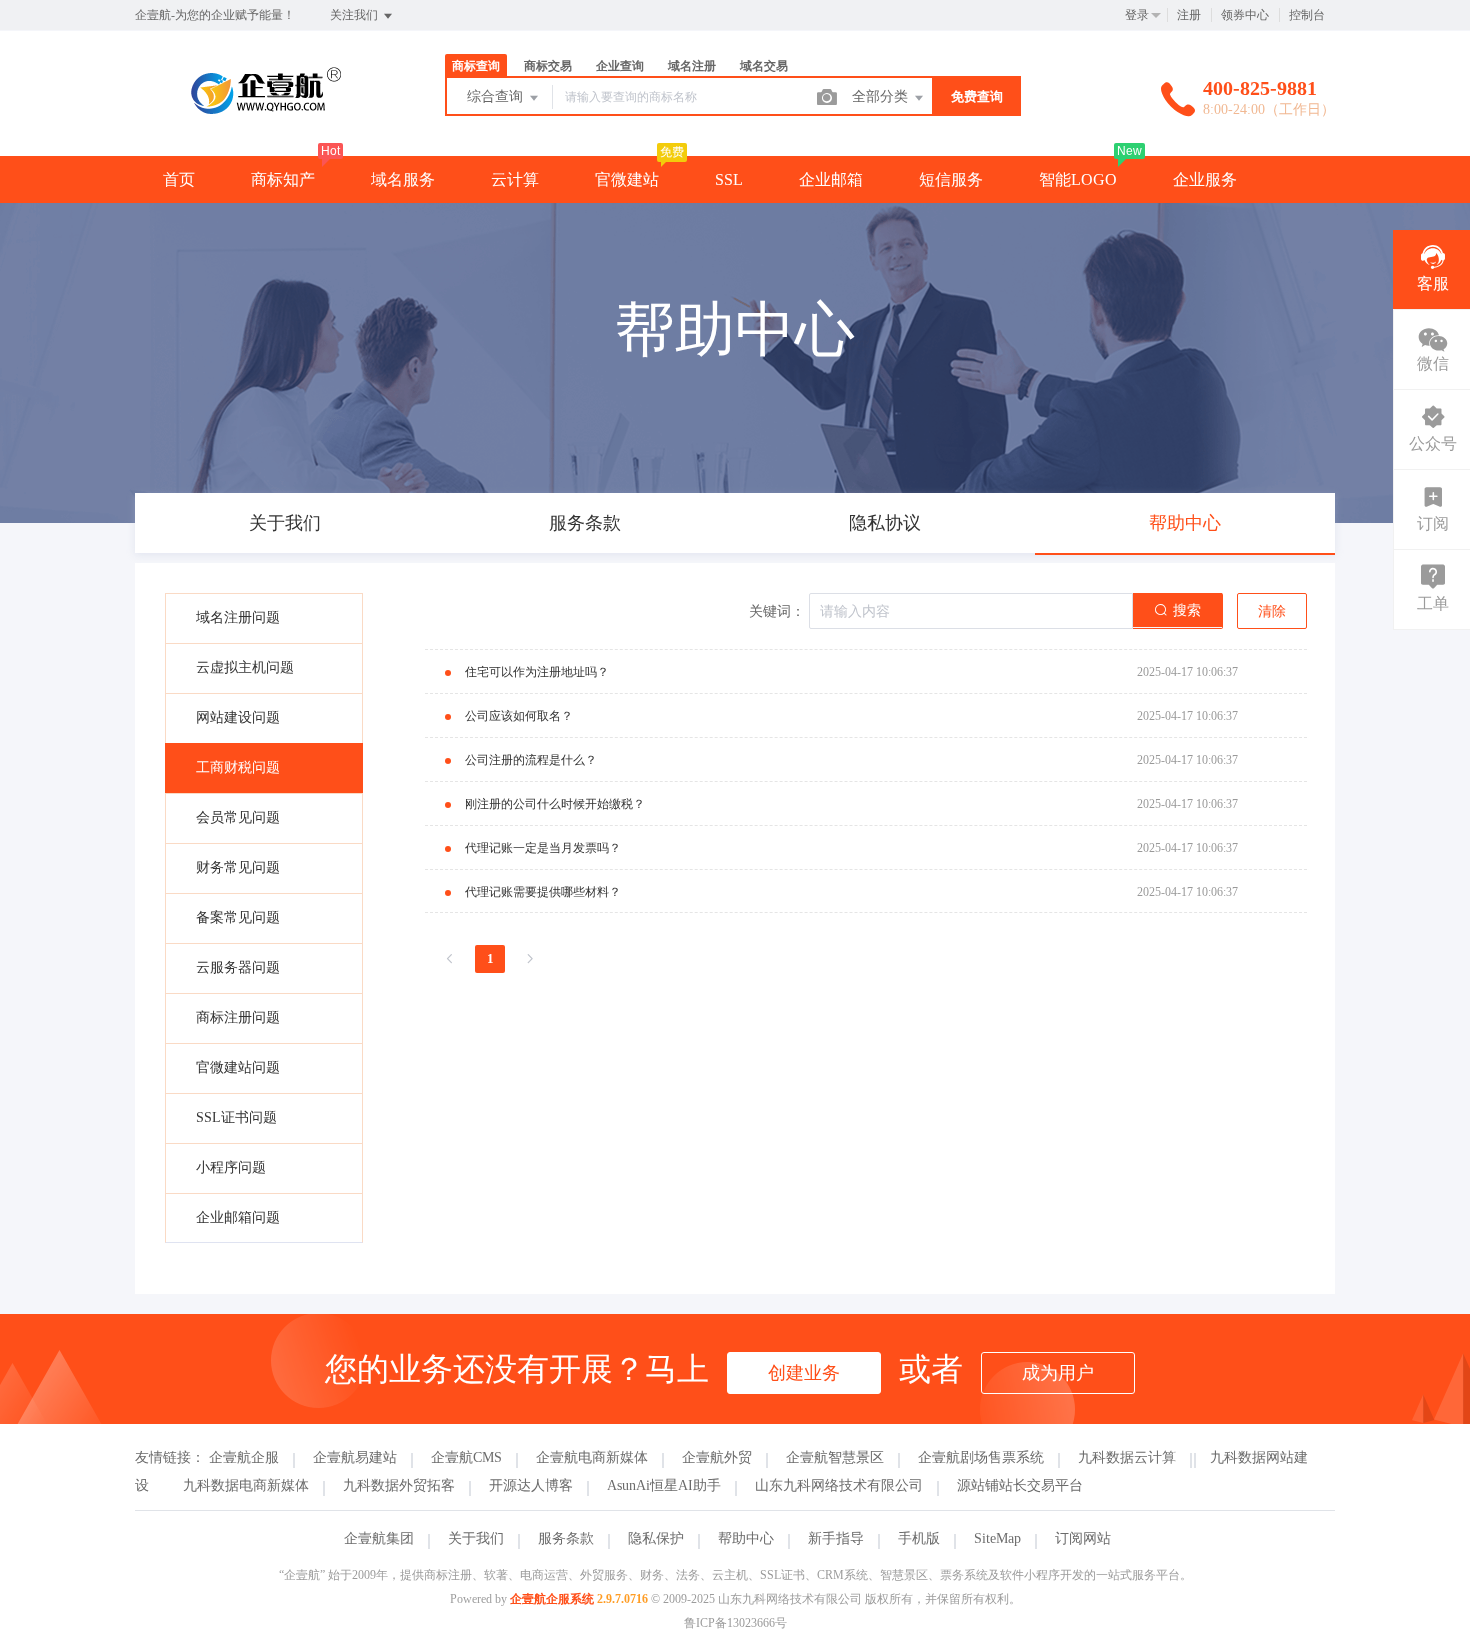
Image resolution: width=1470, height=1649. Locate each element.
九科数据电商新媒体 (246, 1485)
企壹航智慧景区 (835, 1457)
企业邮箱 (831, 179)
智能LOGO (1078, 179)
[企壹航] (265, 114)
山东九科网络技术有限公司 (839, 1485)
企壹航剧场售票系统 (981, 1457)
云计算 (515, 179)
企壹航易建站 (355, 1457)
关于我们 (476, 1538)
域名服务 (403, 179)
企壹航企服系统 (552, 1599)
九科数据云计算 (1127, 1457)
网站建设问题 (238, 717)
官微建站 (627, 179)
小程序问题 (231, 1167)
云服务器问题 (238, 967)
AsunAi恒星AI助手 (664, 1485)
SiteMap (997, 1538)
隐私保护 (656, 1538)
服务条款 (566, 1538)
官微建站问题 (238, 1067)
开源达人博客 (531, 1485)
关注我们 (355, 15)
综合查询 (497, 96)
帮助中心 (746, 1538)
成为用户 (1058, 1373)
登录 (1137, 15)
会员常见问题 (238, 817)
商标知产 (283, 179)
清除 (1272, 611)
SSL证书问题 (236, 1117)
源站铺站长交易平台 (1020, 1485)
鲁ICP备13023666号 (735, 1623)
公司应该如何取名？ (519, 716)
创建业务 (804, 1373)
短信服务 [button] (951, 179)
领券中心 (1245, 15)
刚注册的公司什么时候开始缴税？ (555, 804)
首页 (179, 179)
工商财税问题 (238, 767)
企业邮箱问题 (238, 1217)
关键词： (777, 611)
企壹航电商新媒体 (592, 1457)
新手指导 (836, 1538)
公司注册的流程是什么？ (531, 760)
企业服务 (1205, 179)
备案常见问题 (238, 917)
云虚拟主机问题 (245, 667)
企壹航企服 (244, 1457)
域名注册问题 (238, 617)
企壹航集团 (379, 1538)
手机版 (919, 1538)
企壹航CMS (466, 1457)
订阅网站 (1083, 1538)
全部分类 (882, 96)
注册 (1189, 15)
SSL (729, 179)
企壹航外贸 (717, 1457)
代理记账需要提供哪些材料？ (543, 892)
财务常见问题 (238, 867)
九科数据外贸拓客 (399, 1485)
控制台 (1307, 15)
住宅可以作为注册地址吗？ (537, 672)
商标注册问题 (238, 1017)
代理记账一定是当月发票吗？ (543, 848)
